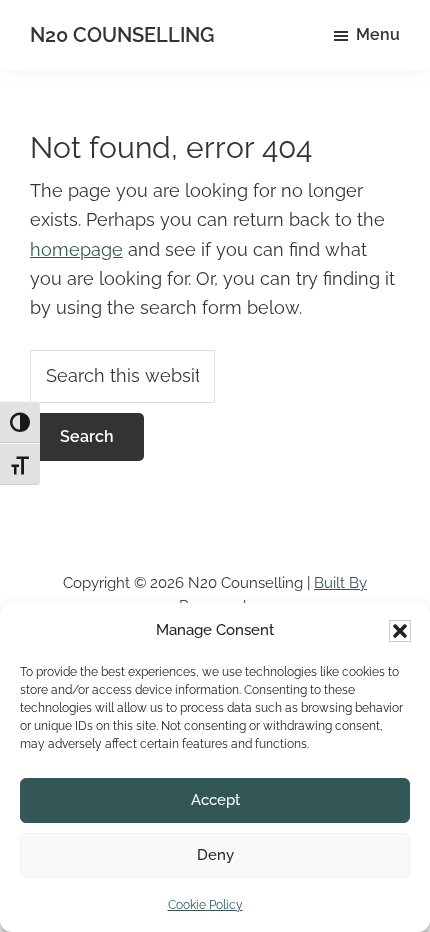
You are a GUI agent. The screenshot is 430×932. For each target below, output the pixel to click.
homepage (76, 249)
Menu (378, 34)
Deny (215, 855)
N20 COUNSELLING (122, 35)
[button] (400, 631)
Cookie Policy (205, 905)
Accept (215, 800)
